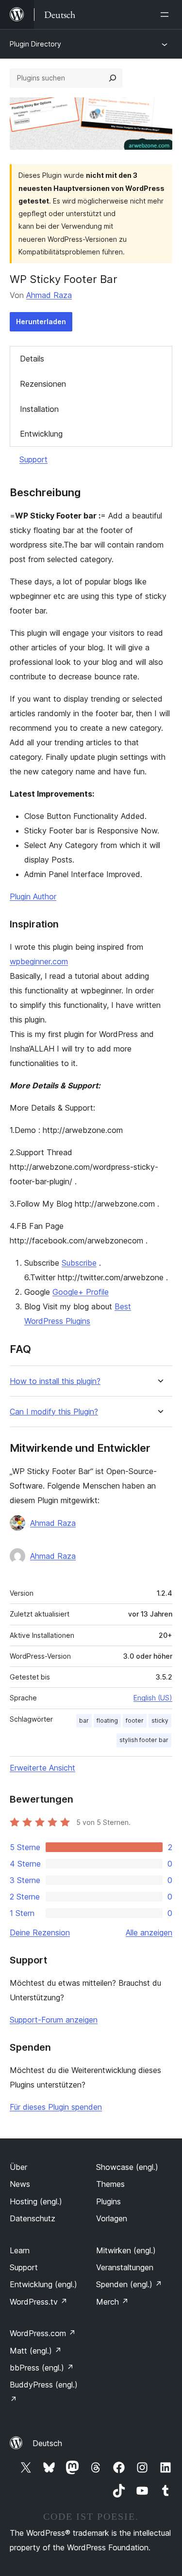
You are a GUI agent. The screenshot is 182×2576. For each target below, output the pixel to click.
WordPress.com (43, 2333)
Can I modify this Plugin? (54, 1412)
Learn (20, 2250)
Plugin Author (33, 896)
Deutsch (47, 2443)
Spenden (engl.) (129, 2284)
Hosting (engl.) (36, 2201)
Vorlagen (112, 2218)
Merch (112, 2302)
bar (84, 1720)
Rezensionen (43, 384)
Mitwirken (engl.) (126, 2250)
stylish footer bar (144, 1740)
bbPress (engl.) (42, 2368)
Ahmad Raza (49, 295)
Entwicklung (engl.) (43, 2284)
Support (33, 459)
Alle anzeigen (149, 1932)
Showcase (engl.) (127, 2167)
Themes (110, 2184)
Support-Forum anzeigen (54, 2020)
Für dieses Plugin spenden (56, 2107)
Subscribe (79, 1263)
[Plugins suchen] (113, 78)
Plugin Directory (35, 44)
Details (32, 359)
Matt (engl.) (36, 2351)
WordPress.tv (39, 2302)
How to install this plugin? (55, 1381)
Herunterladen (41, 322)
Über (18, 2167)
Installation (39, 409)
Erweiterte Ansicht (42, 1768)
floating (107, 1720)
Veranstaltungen (125, 2267)
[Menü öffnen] (166, 15)
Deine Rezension (40, 1932)
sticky (160, 1720)
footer (135, 1720)
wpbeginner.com (39, 961)
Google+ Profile (81, 1292)
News (20, 2184)
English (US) (153, 1698)
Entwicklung (41, 434)
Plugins (108, 2201)
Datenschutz (33, 2218)
